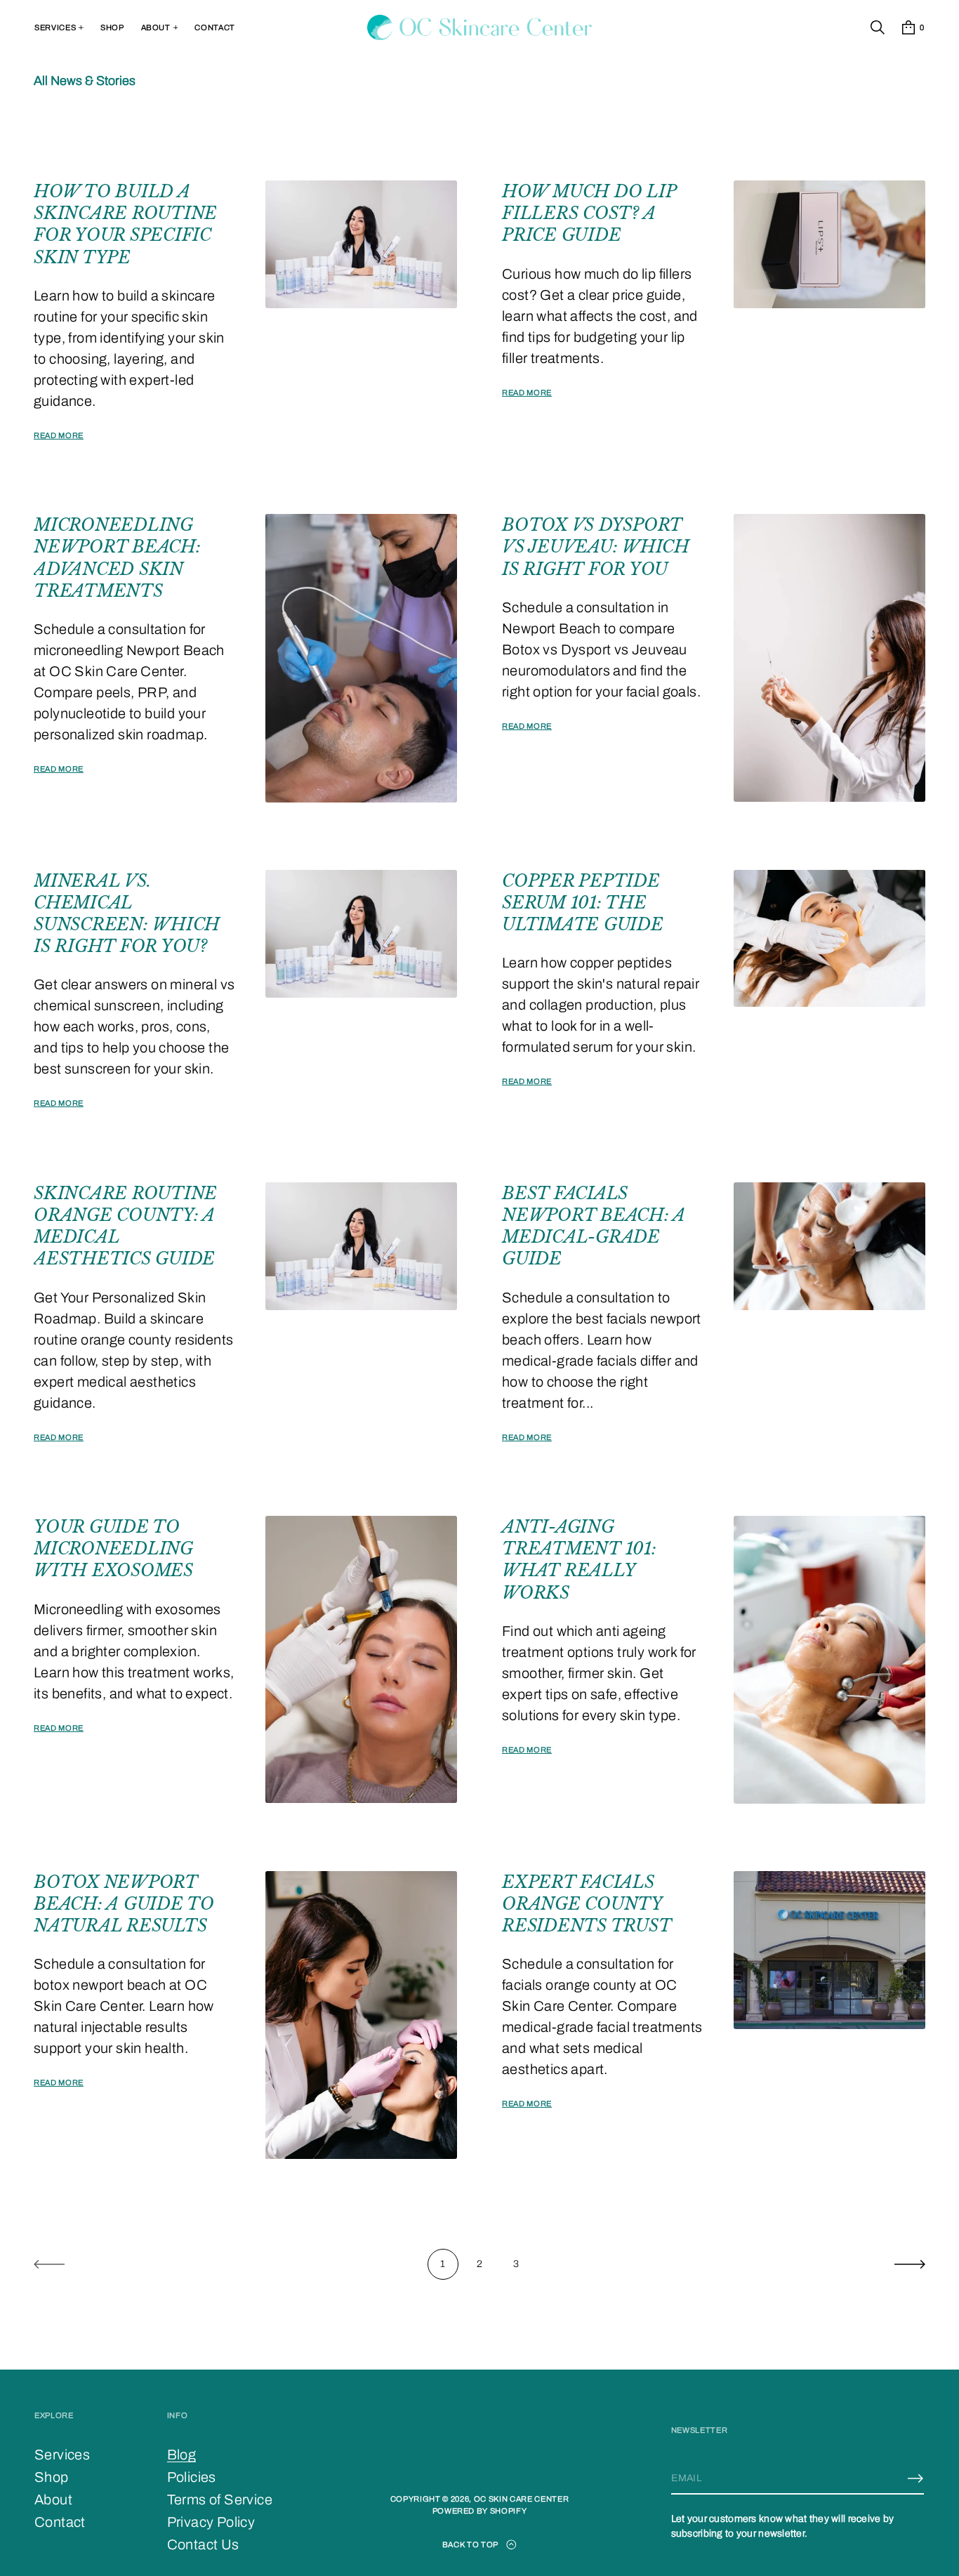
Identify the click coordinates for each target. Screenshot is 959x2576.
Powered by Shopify (480, 2511)
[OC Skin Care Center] (480, 27)
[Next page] (910, 2264)
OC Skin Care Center (522, 2499)
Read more (59, 435)
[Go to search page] (878, 27)
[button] (878, 27)
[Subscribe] (915, 2478)
